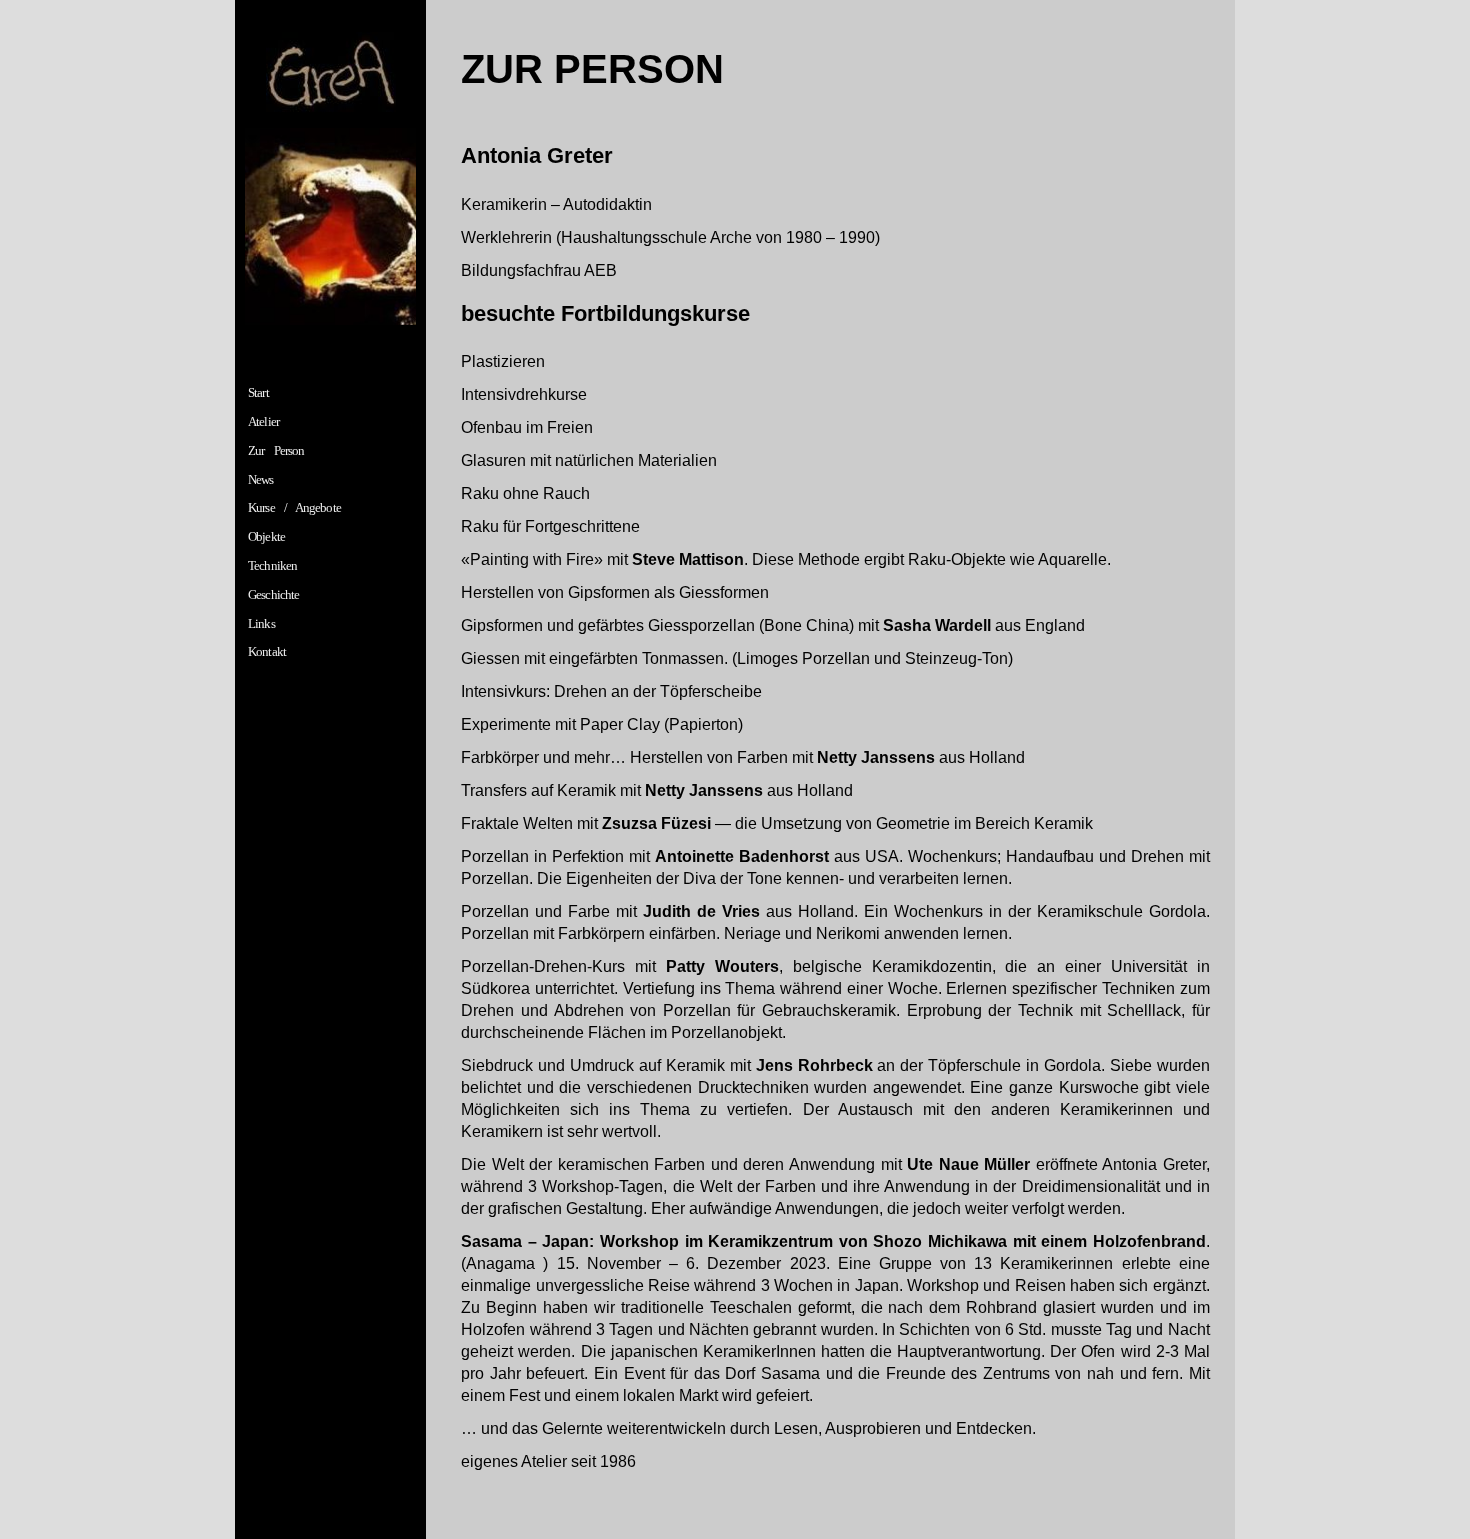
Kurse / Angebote (294, 507)
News (260, 479)
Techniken (272, 565)
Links (261, 623)
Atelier (263, 421)
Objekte (266, 536)
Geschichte (273, 594)
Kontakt (267, 651)
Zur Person (276, 450)
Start (258, 392)
